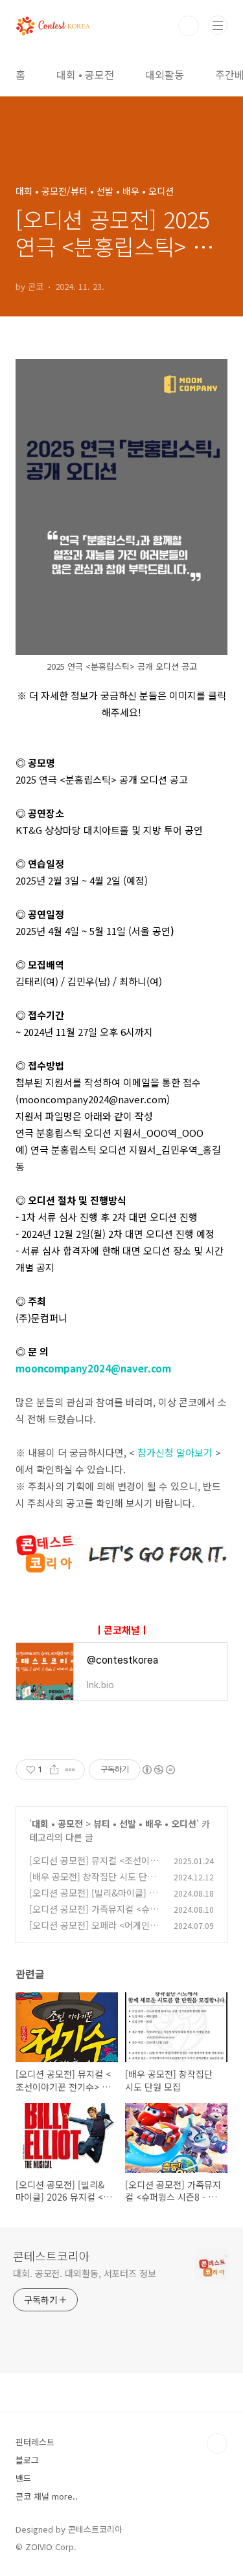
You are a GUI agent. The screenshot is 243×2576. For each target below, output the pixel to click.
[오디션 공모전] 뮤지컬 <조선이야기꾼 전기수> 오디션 (94, 1867)
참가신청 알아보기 (175, 1452)
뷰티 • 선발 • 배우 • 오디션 (145, 1823)
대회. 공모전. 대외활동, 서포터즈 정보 (85, 2273)
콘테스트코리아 (52, 2256)
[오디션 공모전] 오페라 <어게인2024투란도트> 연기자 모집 (95, 1932)
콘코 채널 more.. (47, 2496)
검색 (189, 26)
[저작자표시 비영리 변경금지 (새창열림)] (158, 1770)
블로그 (27, 2460)
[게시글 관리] (70, 1770)
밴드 (23, 2478)
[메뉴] (218, 25)
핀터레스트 (35, 2442)
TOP (217, 2443)
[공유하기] (54, 1770)
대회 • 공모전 (85, 74)
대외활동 (165, 74)
